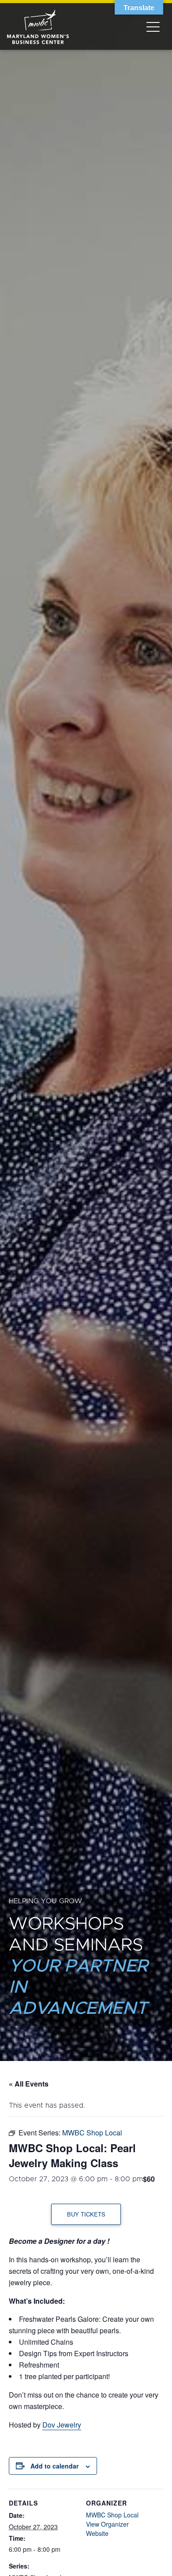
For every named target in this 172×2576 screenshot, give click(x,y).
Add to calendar (54, 2466)
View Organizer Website (107, 2529)
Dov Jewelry (62, 2425)
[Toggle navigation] (153, 26)
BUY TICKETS (86, 2214)
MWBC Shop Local (112, 2515)
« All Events (29, 2084)
